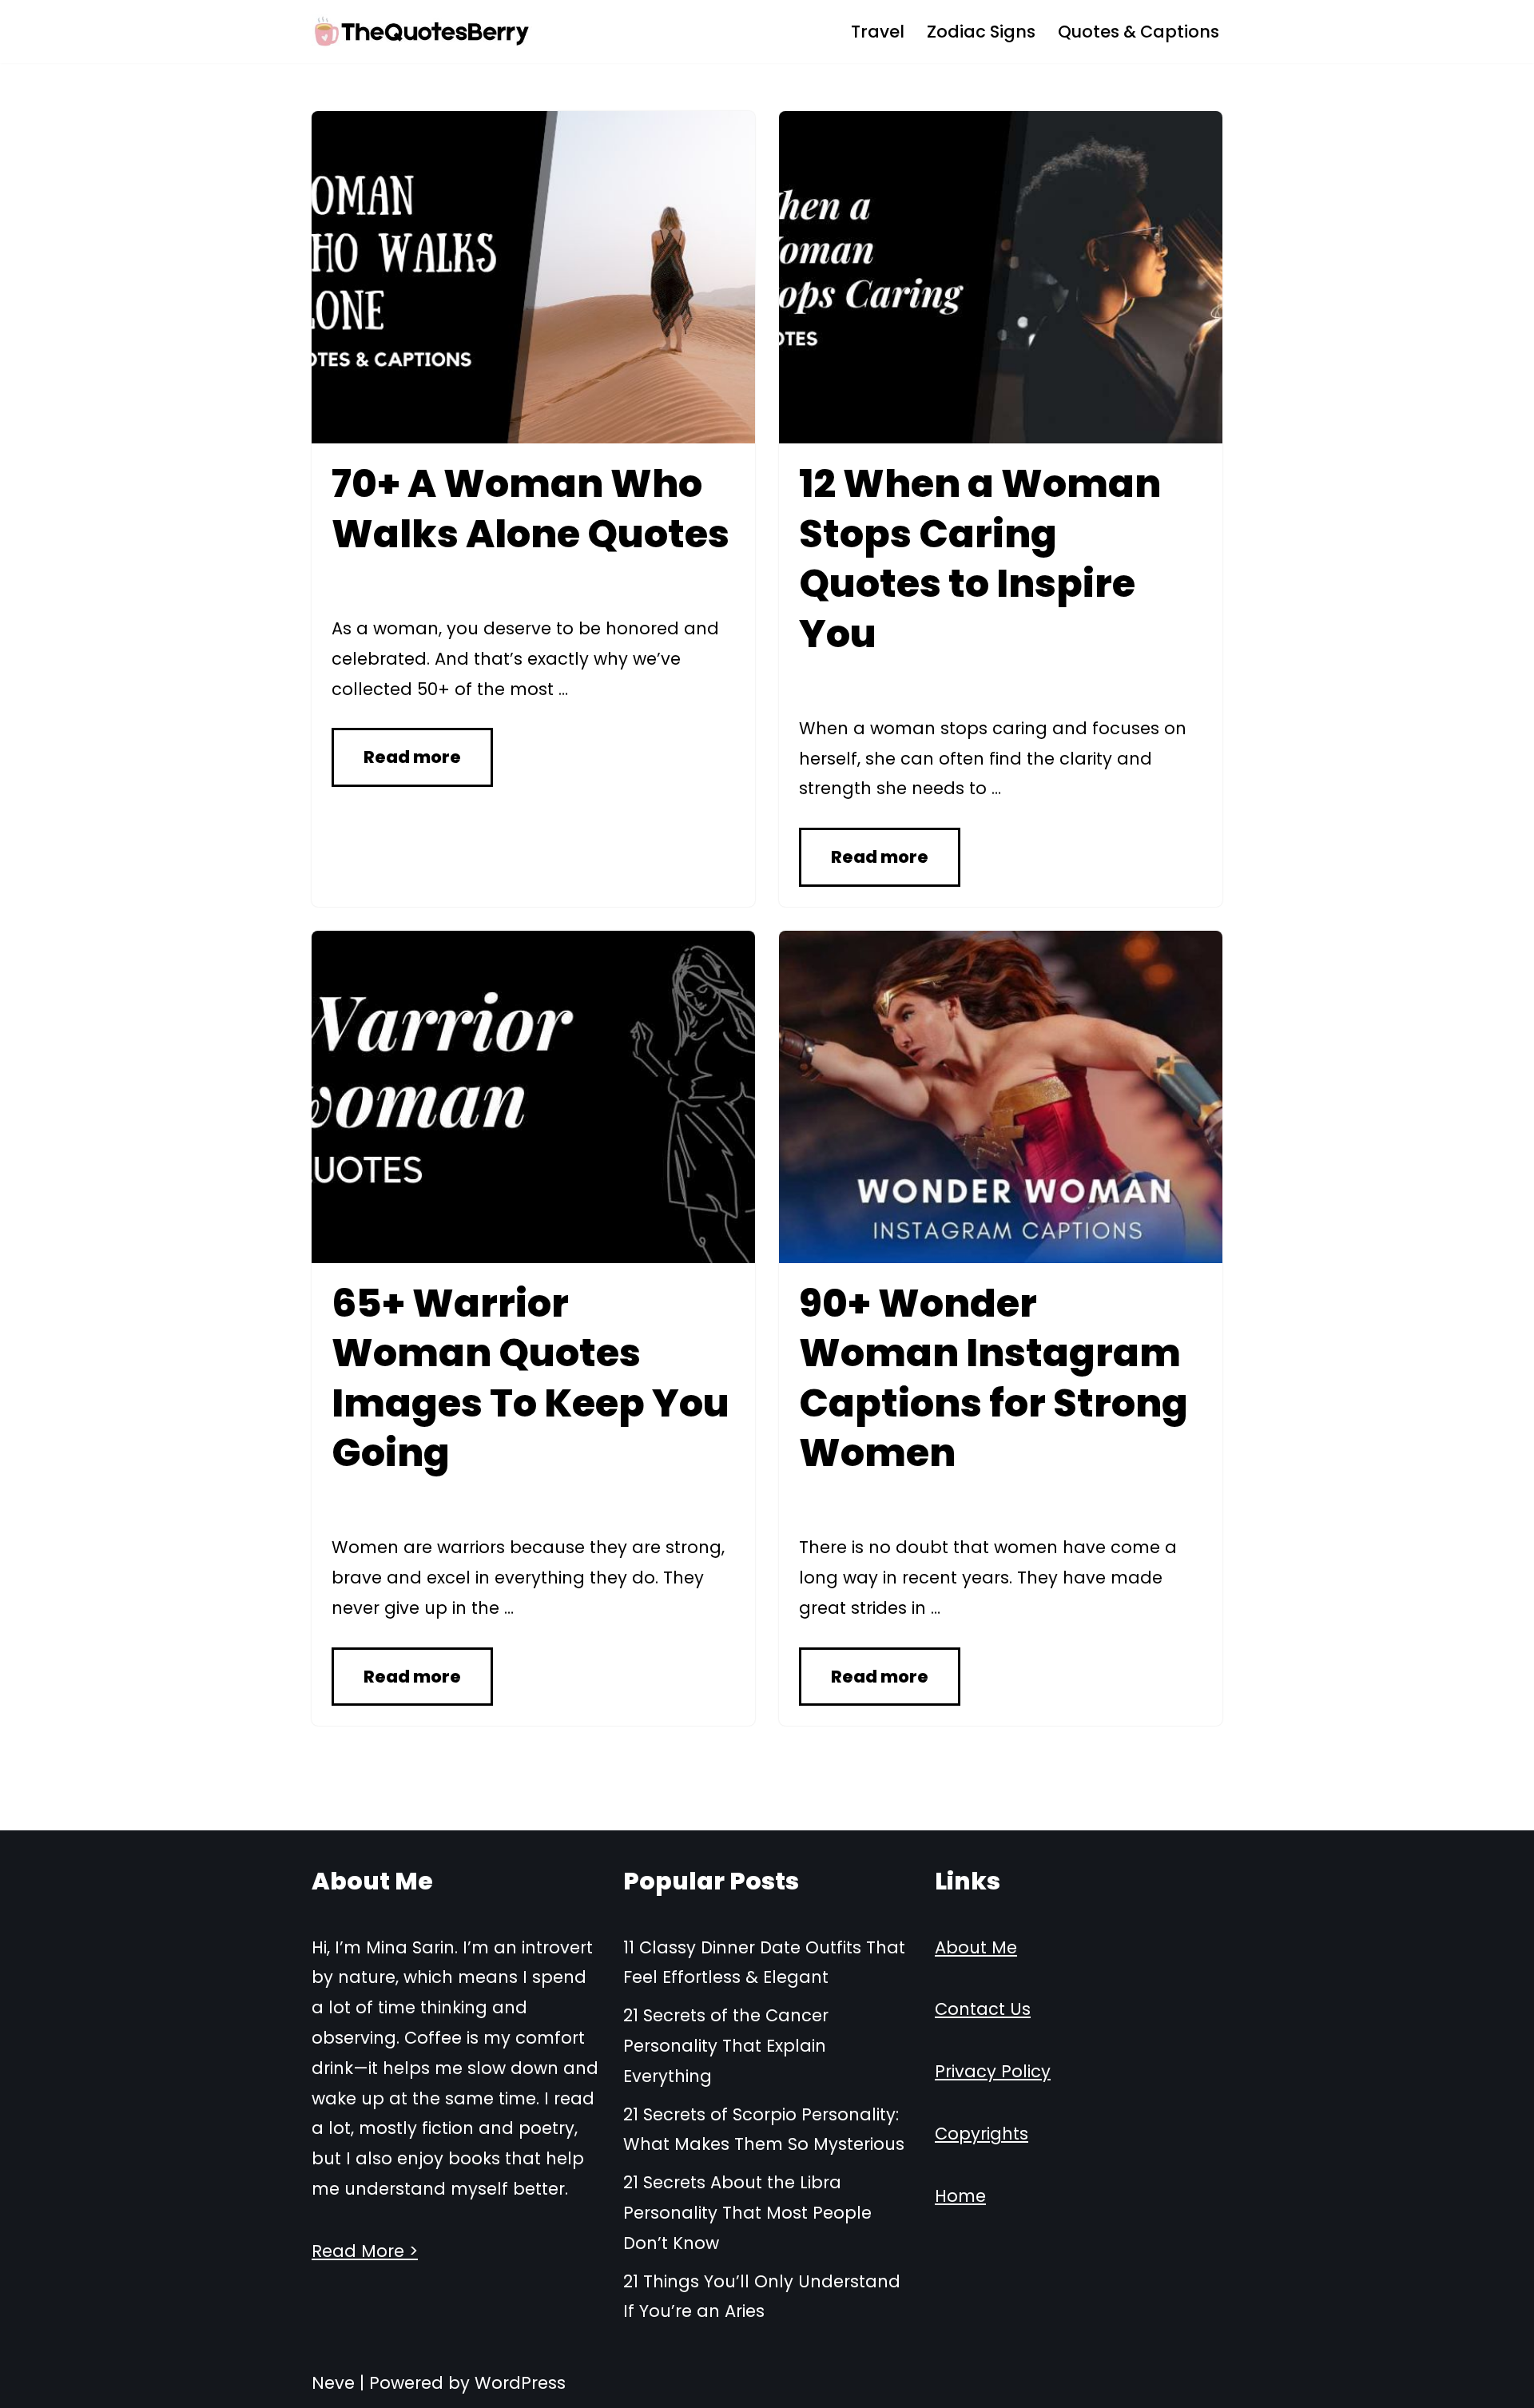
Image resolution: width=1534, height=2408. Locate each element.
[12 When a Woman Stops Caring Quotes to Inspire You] (1001, 277)
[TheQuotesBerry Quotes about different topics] (422, 32)
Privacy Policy (993, 2071)
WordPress (520, 2383)
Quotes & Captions (1139, 32)
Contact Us (983, 2009)
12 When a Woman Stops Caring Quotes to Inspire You (980, 558)
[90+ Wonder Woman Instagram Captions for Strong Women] (1001, 1097)
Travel (878, 32)
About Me (976, 1947)
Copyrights (982, 2134)
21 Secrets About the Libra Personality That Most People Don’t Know (747, 2213)
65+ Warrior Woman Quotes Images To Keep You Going (531, 1378)
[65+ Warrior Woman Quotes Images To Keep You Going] (533, 1097)
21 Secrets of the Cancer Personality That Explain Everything (726, 2046)
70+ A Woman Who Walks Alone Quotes (531, 509)
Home (960, 2196)
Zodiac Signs (981, 32)
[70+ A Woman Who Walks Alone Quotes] (533, 277)
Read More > (365, 2251)
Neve (333, 2383)
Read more (412, 757)
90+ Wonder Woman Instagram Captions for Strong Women (994, 1378)
